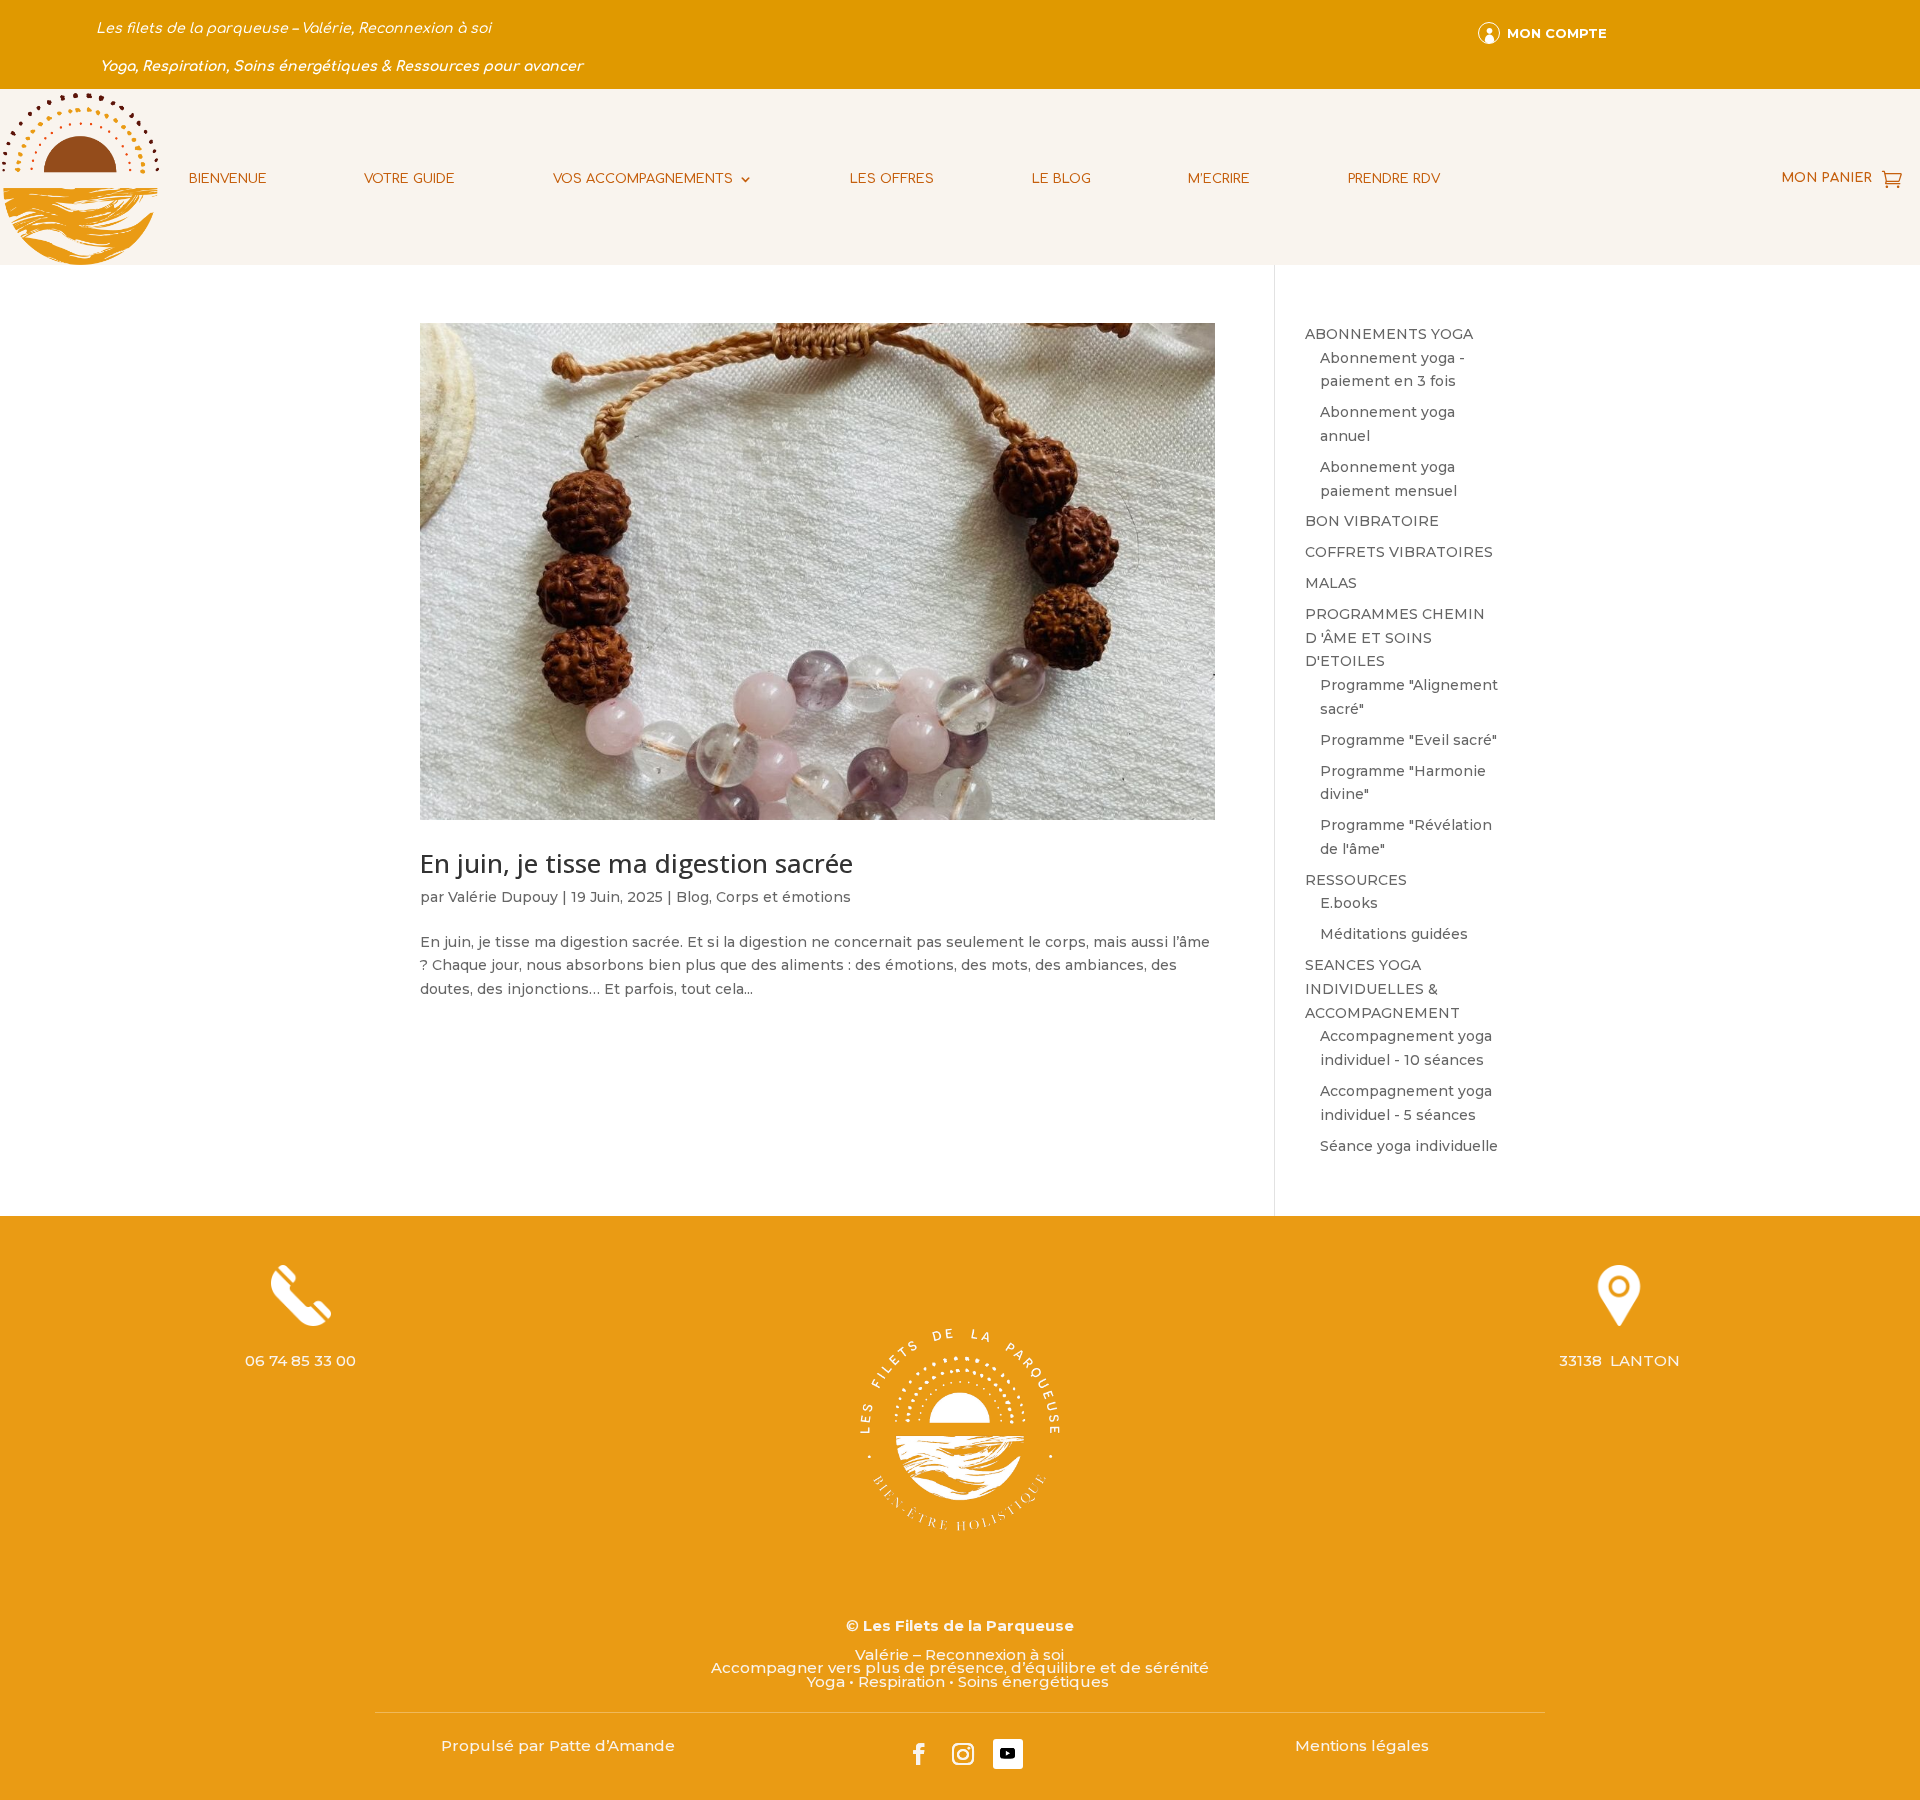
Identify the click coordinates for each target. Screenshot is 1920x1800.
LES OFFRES (892, 179)
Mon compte (1557, 33)
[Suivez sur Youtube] (1008, 1754)
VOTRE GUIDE (409, 179)
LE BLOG (1061, 179)
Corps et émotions (783, 897)
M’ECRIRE (1219, 179)
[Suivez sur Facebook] (919, 1754)
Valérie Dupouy (503, 897)
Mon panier (1826, 178)
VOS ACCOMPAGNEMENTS (643, 179)
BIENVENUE (228, 179)
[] (1483, 18)
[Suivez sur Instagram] (963, 1754)
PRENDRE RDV (1394, 179)
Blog (692, 897)
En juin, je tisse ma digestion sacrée (636, 863)
